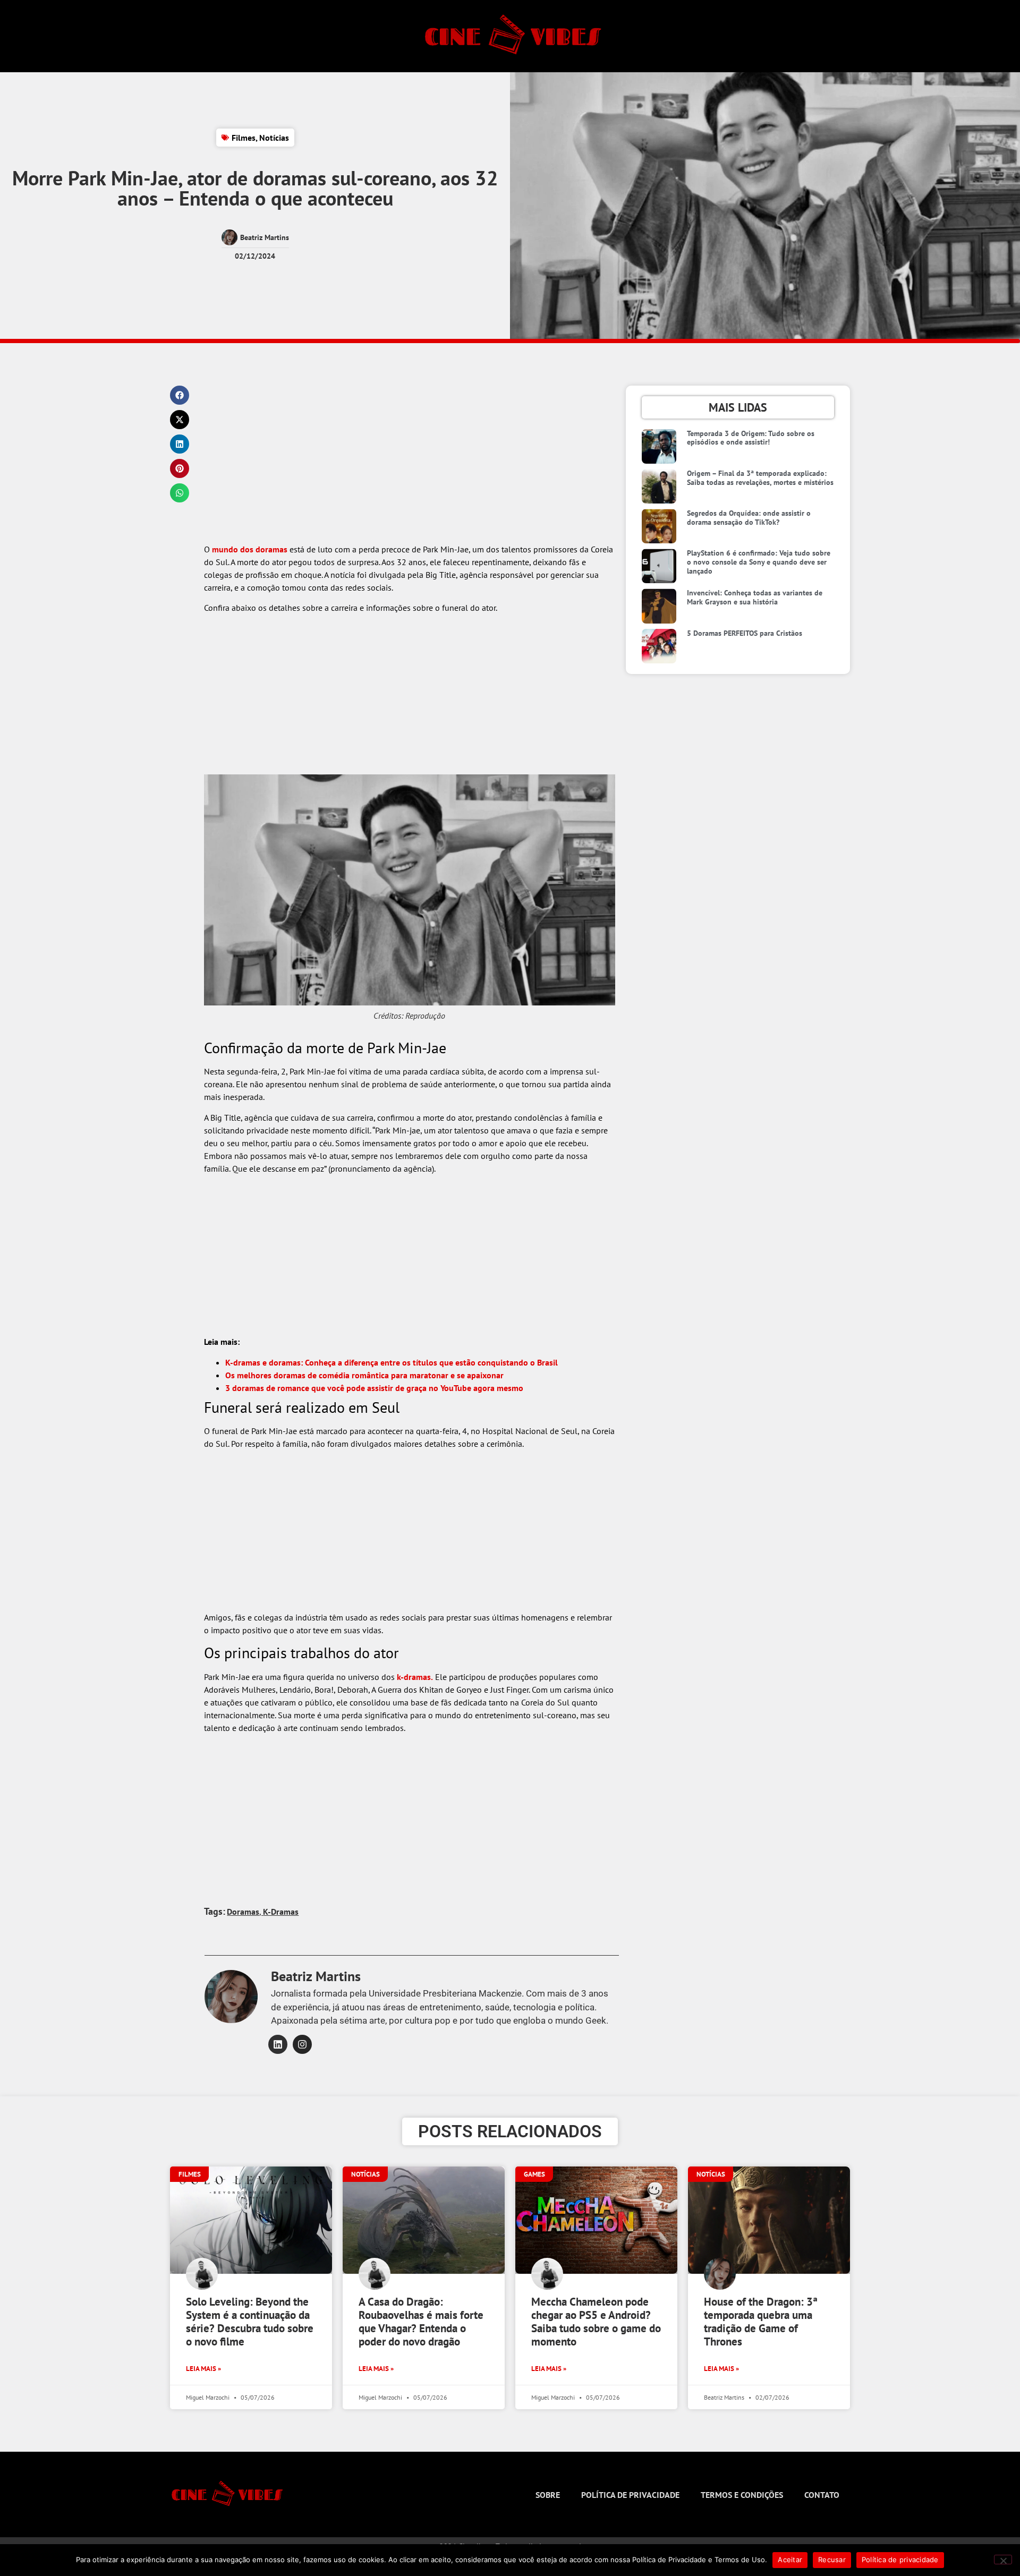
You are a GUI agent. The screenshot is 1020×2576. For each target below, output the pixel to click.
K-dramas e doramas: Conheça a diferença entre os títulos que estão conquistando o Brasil (392, 1362)
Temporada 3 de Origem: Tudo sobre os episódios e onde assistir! (751, 438)
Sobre (548, 2495)
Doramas (243, 1912)
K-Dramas (281, 1912)
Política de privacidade (630, 2495)
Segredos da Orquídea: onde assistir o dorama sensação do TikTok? (749, 518)
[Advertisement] (410, 464)
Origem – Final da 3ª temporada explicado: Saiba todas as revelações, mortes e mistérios (760, 478)
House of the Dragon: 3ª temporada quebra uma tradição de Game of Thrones (761, 2322)
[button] (180, 395)
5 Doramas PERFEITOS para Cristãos (745, 633)
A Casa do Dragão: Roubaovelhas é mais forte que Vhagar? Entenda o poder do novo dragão (421, 2322)
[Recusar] (1003, 2560)
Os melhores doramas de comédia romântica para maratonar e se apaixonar (364, 1375)
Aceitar (790, 2560)
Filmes (244, 138)
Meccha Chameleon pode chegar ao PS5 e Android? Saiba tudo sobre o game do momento (596, 2322)
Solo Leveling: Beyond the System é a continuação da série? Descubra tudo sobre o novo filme (250, 2322)
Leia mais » (203, 2369)
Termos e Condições (742, 2495)
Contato (822, 2495)
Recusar (832, 2560)
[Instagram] (302, 2044)
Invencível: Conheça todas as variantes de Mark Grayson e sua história (755, 597)
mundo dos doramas (250, 549)
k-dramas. (415, 1677)
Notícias (274, 138)
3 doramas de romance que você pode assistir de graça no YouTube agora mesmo (374, 1388)
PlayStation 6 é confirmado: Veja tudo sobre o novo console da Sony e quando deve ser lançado (759, 562)
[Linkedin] (278, 2044)
